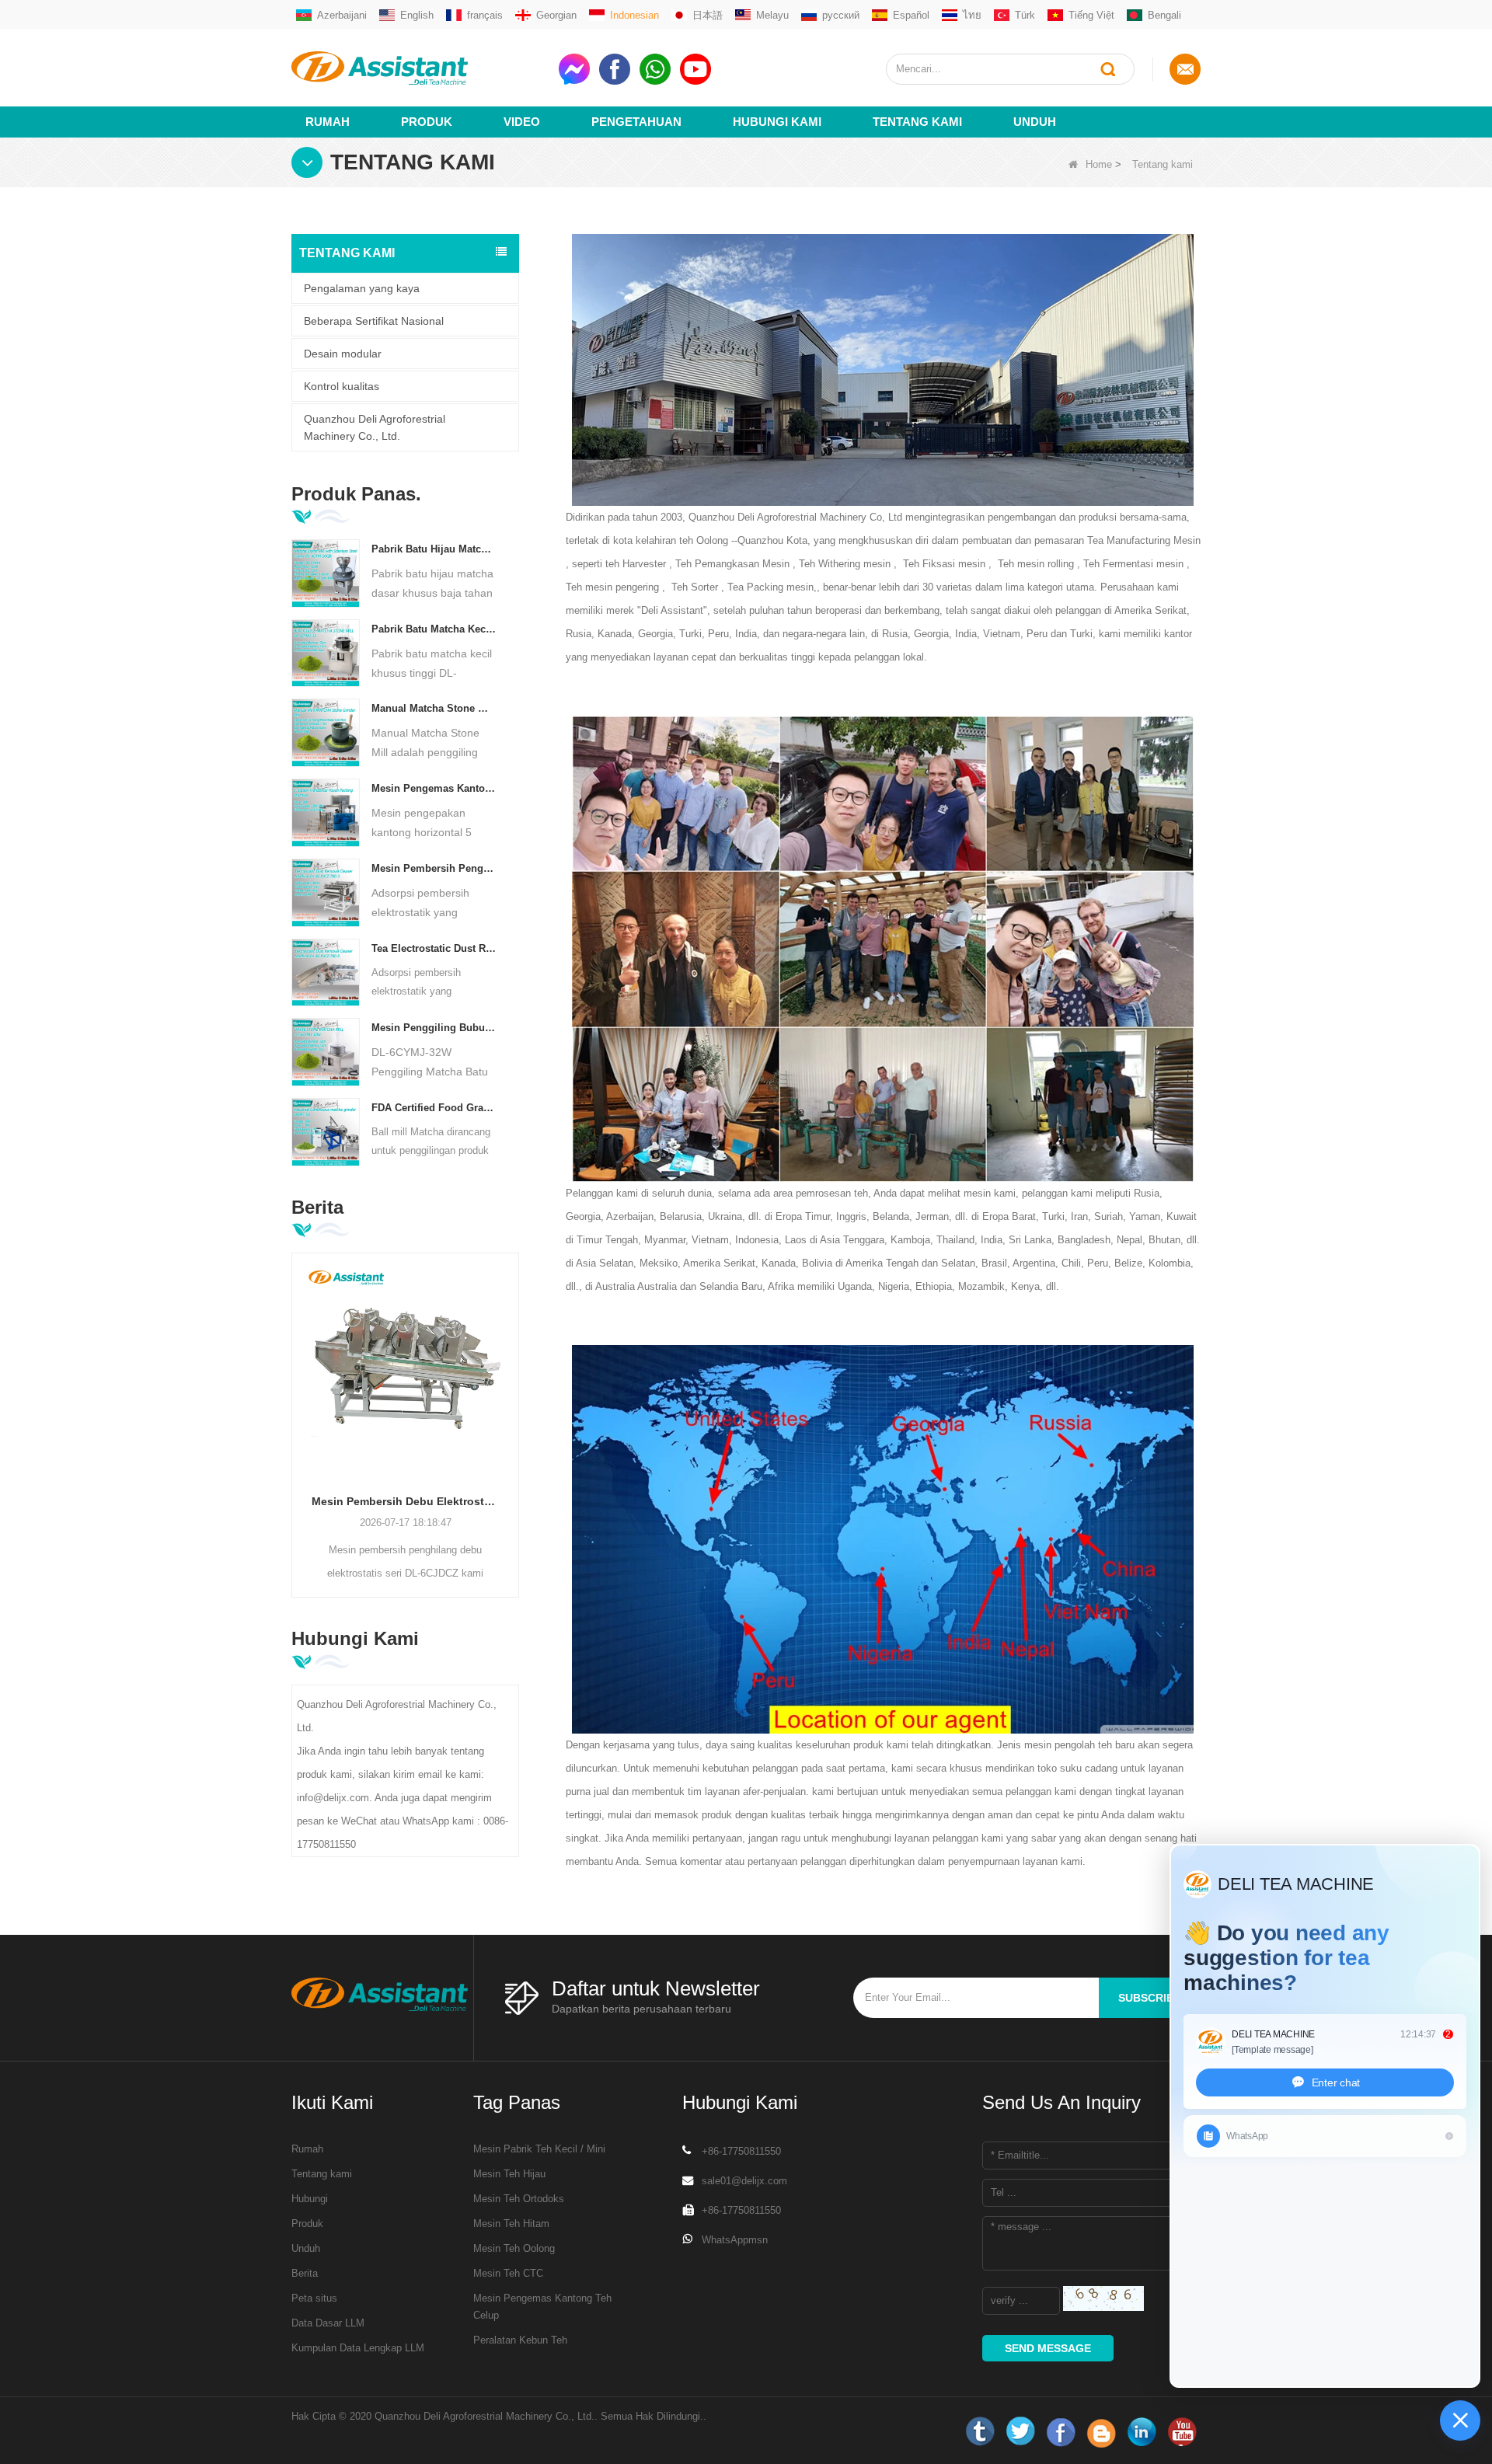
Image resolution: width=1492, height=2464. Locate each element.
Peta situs (314, 2298)
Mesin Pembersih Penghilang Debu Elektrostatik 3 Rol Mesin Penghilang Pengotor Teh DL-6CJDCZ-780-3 (434, 868)
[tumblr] (980, 2432)
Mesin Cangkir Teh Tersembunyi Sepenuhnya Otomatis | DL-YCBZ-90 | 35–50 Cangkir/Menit (413, 1501)
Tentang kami (917, 122)
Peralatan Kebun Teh (520, 2340)
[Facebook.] (1061, 2432)
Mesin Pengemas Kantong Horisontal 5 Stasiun (434, 788)
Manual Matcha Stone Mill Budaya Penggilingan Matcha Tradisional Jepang (434, 708)
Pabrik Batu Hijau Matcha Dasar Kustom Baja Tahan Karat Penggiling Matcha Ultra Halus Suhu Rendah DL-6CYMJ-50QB (434, 549)
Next (513, 1401)
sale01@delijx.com (744, 2181)
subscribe (1150, 1998)
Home (1099, 164)
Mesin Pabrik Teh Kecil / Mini (539, 2149)
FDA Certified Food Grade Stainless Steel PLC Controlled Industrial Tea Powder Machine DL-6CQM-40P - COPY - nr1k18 (434, 1108)
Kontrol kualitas (342, 386)
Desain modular (343, 354)
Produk (427, 122)
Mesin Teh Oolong (514, 2248)
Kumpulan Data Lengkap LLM (358, 2348)
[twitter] (1020, 2432)
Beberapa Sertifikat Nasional (374, 321)
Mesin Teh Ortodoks (519, 2199)
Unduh (1035, 122)
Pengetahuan (636, 122)
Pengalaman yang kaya (362, 288)
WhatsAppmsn (735, 2240)
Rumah (328, 122)
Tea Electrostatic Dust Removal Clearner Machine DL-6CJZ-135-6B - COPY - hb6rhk (434, 948)
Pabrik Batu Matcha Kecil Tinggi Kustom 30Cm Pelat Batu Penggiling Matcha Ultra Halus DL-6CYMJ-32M (434, 629)
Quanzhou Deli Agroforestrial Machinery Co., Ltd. (375, 427)
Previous (298, 1401)
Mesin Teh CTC (508, 2273)
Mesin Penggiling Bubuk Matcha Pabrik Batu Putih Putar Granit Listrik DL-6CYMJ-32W (434, 1028)
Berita (305, 2273)
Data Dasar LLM (328, 2323)
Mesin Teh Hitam (511, 2224)
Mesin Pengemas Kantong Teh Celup (542, 2307)
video (522, 122)
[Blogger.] (1101, 2432)
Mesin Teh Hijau (509, 2174)
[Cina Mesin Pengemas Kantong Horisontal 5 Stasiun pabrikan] (326, 812)
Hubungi (310, 2199)
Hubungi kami (777, 122)
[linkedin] (1142, 2432)
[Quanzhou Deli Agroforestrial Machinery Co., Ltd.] (419, 68)
